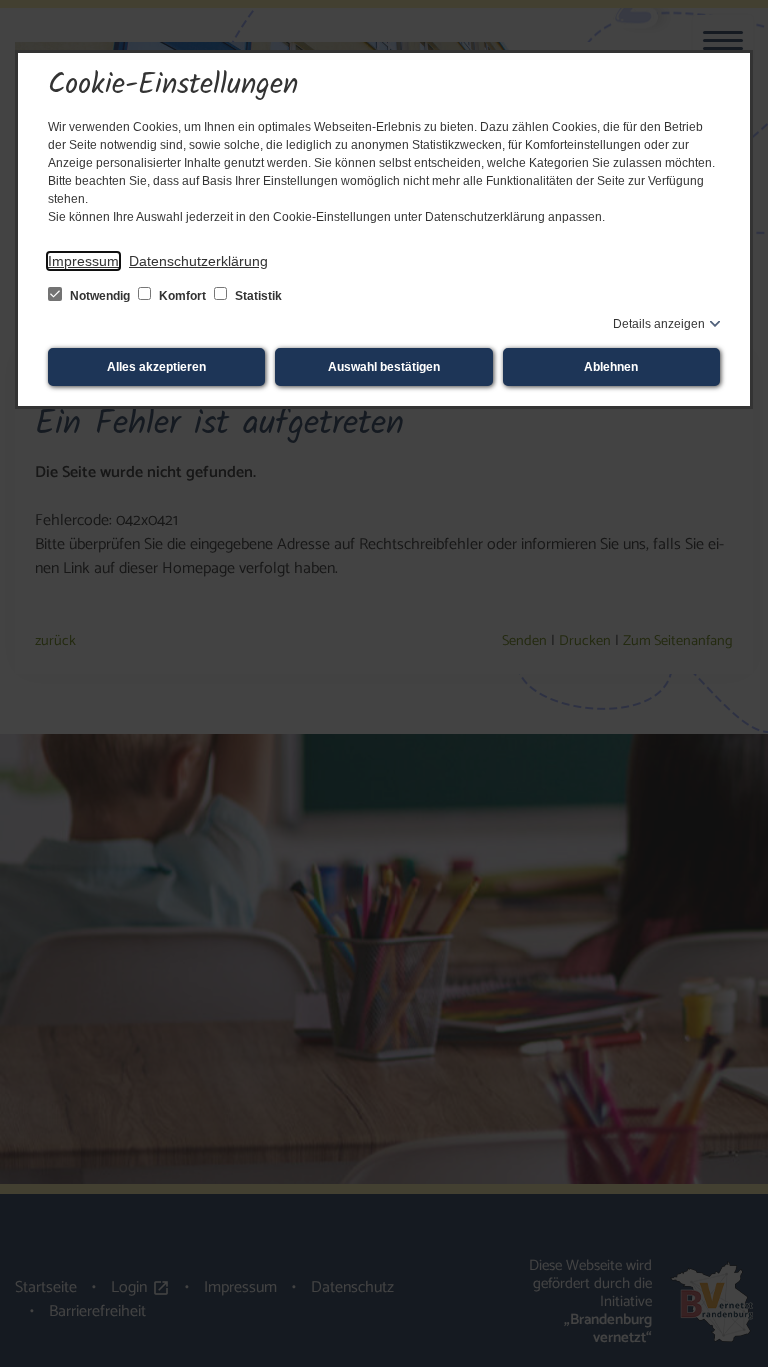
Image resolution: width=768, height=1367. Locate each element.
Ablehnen (611, 367)
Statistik (257, 296)
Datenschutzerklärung (198, 261)
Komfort (182, 296)
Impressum (83, 261)
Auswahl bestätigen (384, 367)
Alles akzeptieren (156, 367)
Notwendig (100, 296)
